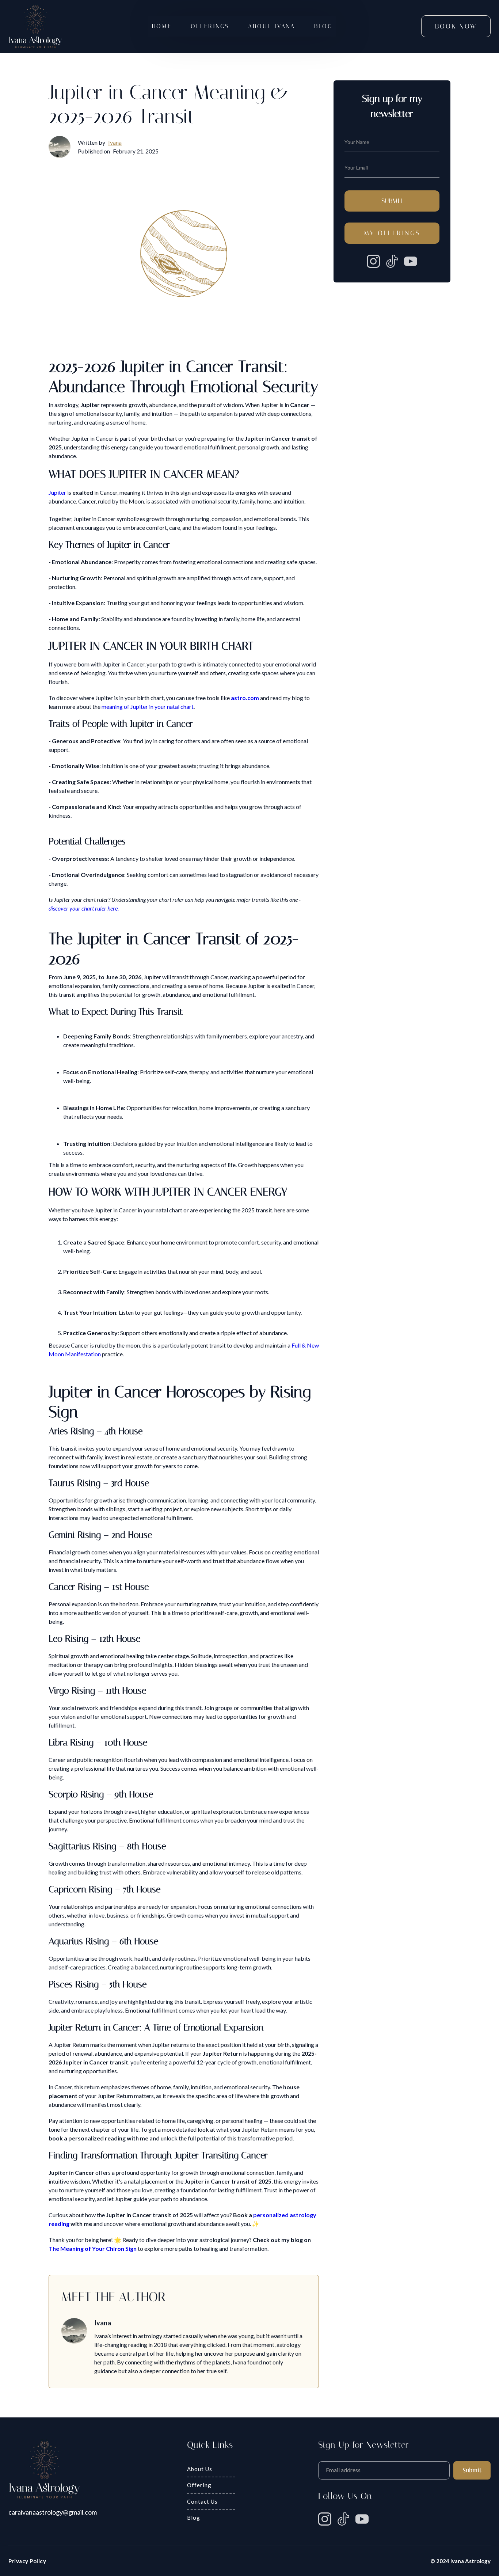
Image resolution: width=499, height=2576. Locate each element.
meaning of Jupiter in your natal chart (148, 706)
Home (162, 26)
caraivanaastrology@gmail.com (53, 2512)
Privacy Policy (27, 2561)
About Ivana (272, 26)
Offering (199, 2485)
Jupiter (57, 492)
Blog (323, 26)
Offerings (210, 26)
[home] (36, 26)
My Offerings (392, 233)
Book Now (456, 26)
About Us (200, 2469)
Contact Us (202, 2501)
